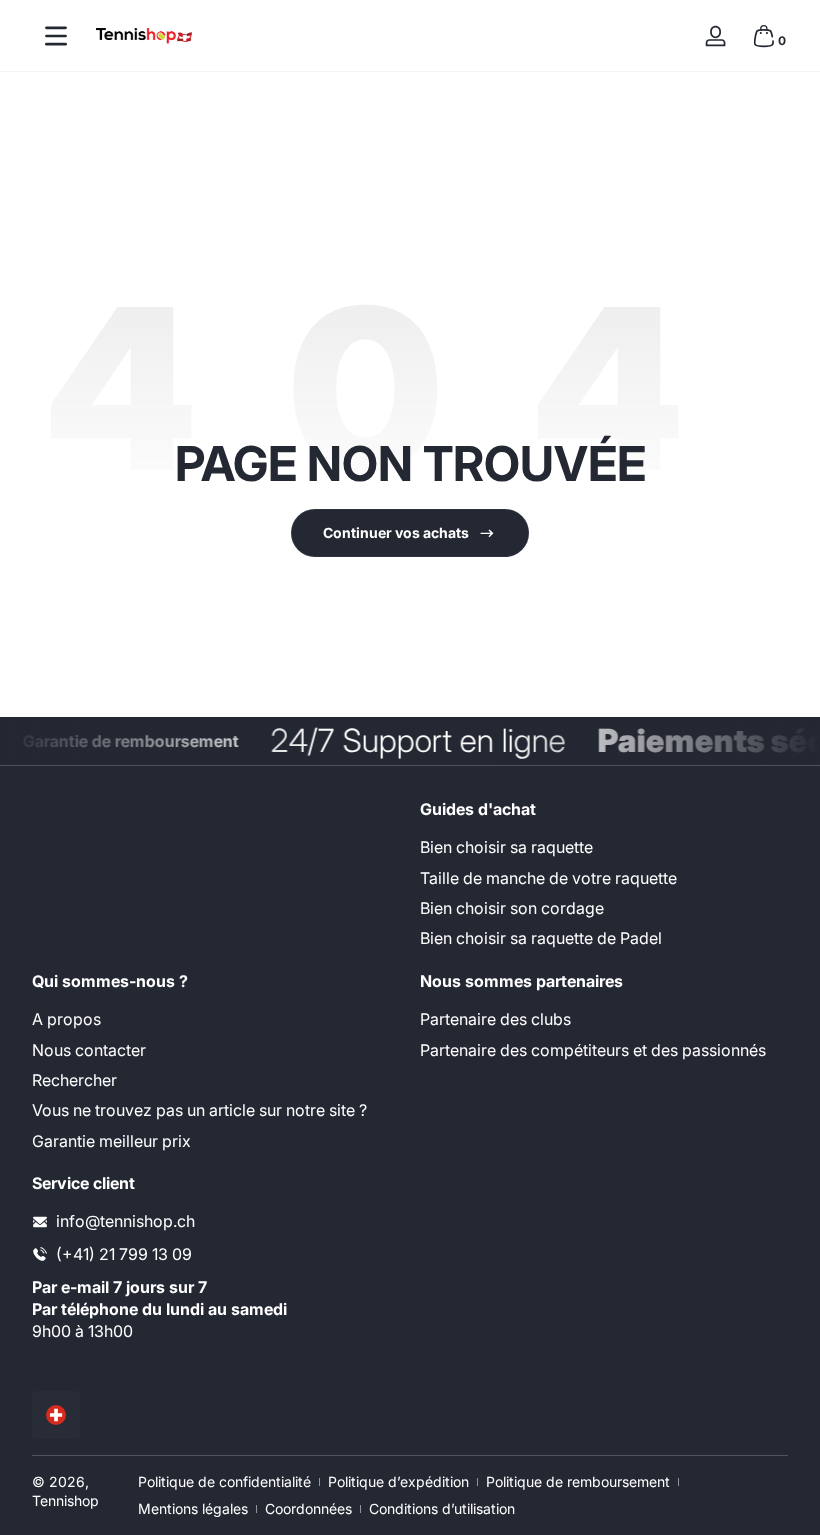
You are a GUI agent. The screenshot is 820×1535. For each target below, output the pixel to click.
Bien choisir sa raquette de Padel (541, 938)
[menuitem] (604, 847)
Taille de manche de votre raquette (548, 878)
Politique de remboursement (578, 1481)
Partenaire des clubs (495, 1019)
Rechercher (74, 1080)
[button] (764, 36)
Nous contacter (89, 1050)
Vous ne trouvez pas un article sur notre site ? (199, 1110)
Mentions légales (193, 1508)
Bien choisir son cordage (512, 908)
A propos (66, 1019)
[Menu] (56, 36)
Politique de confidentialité (224, 1481)
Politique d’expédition (398, 1481)
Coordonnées (308, 1508)
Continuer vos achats (396, 532)
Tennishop (65, 1500)
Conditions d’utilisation (442, 1508)
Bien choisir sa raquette (506, 847)
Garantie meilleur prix (111, 1141)
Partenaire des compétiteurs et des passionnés (593, 1050)
